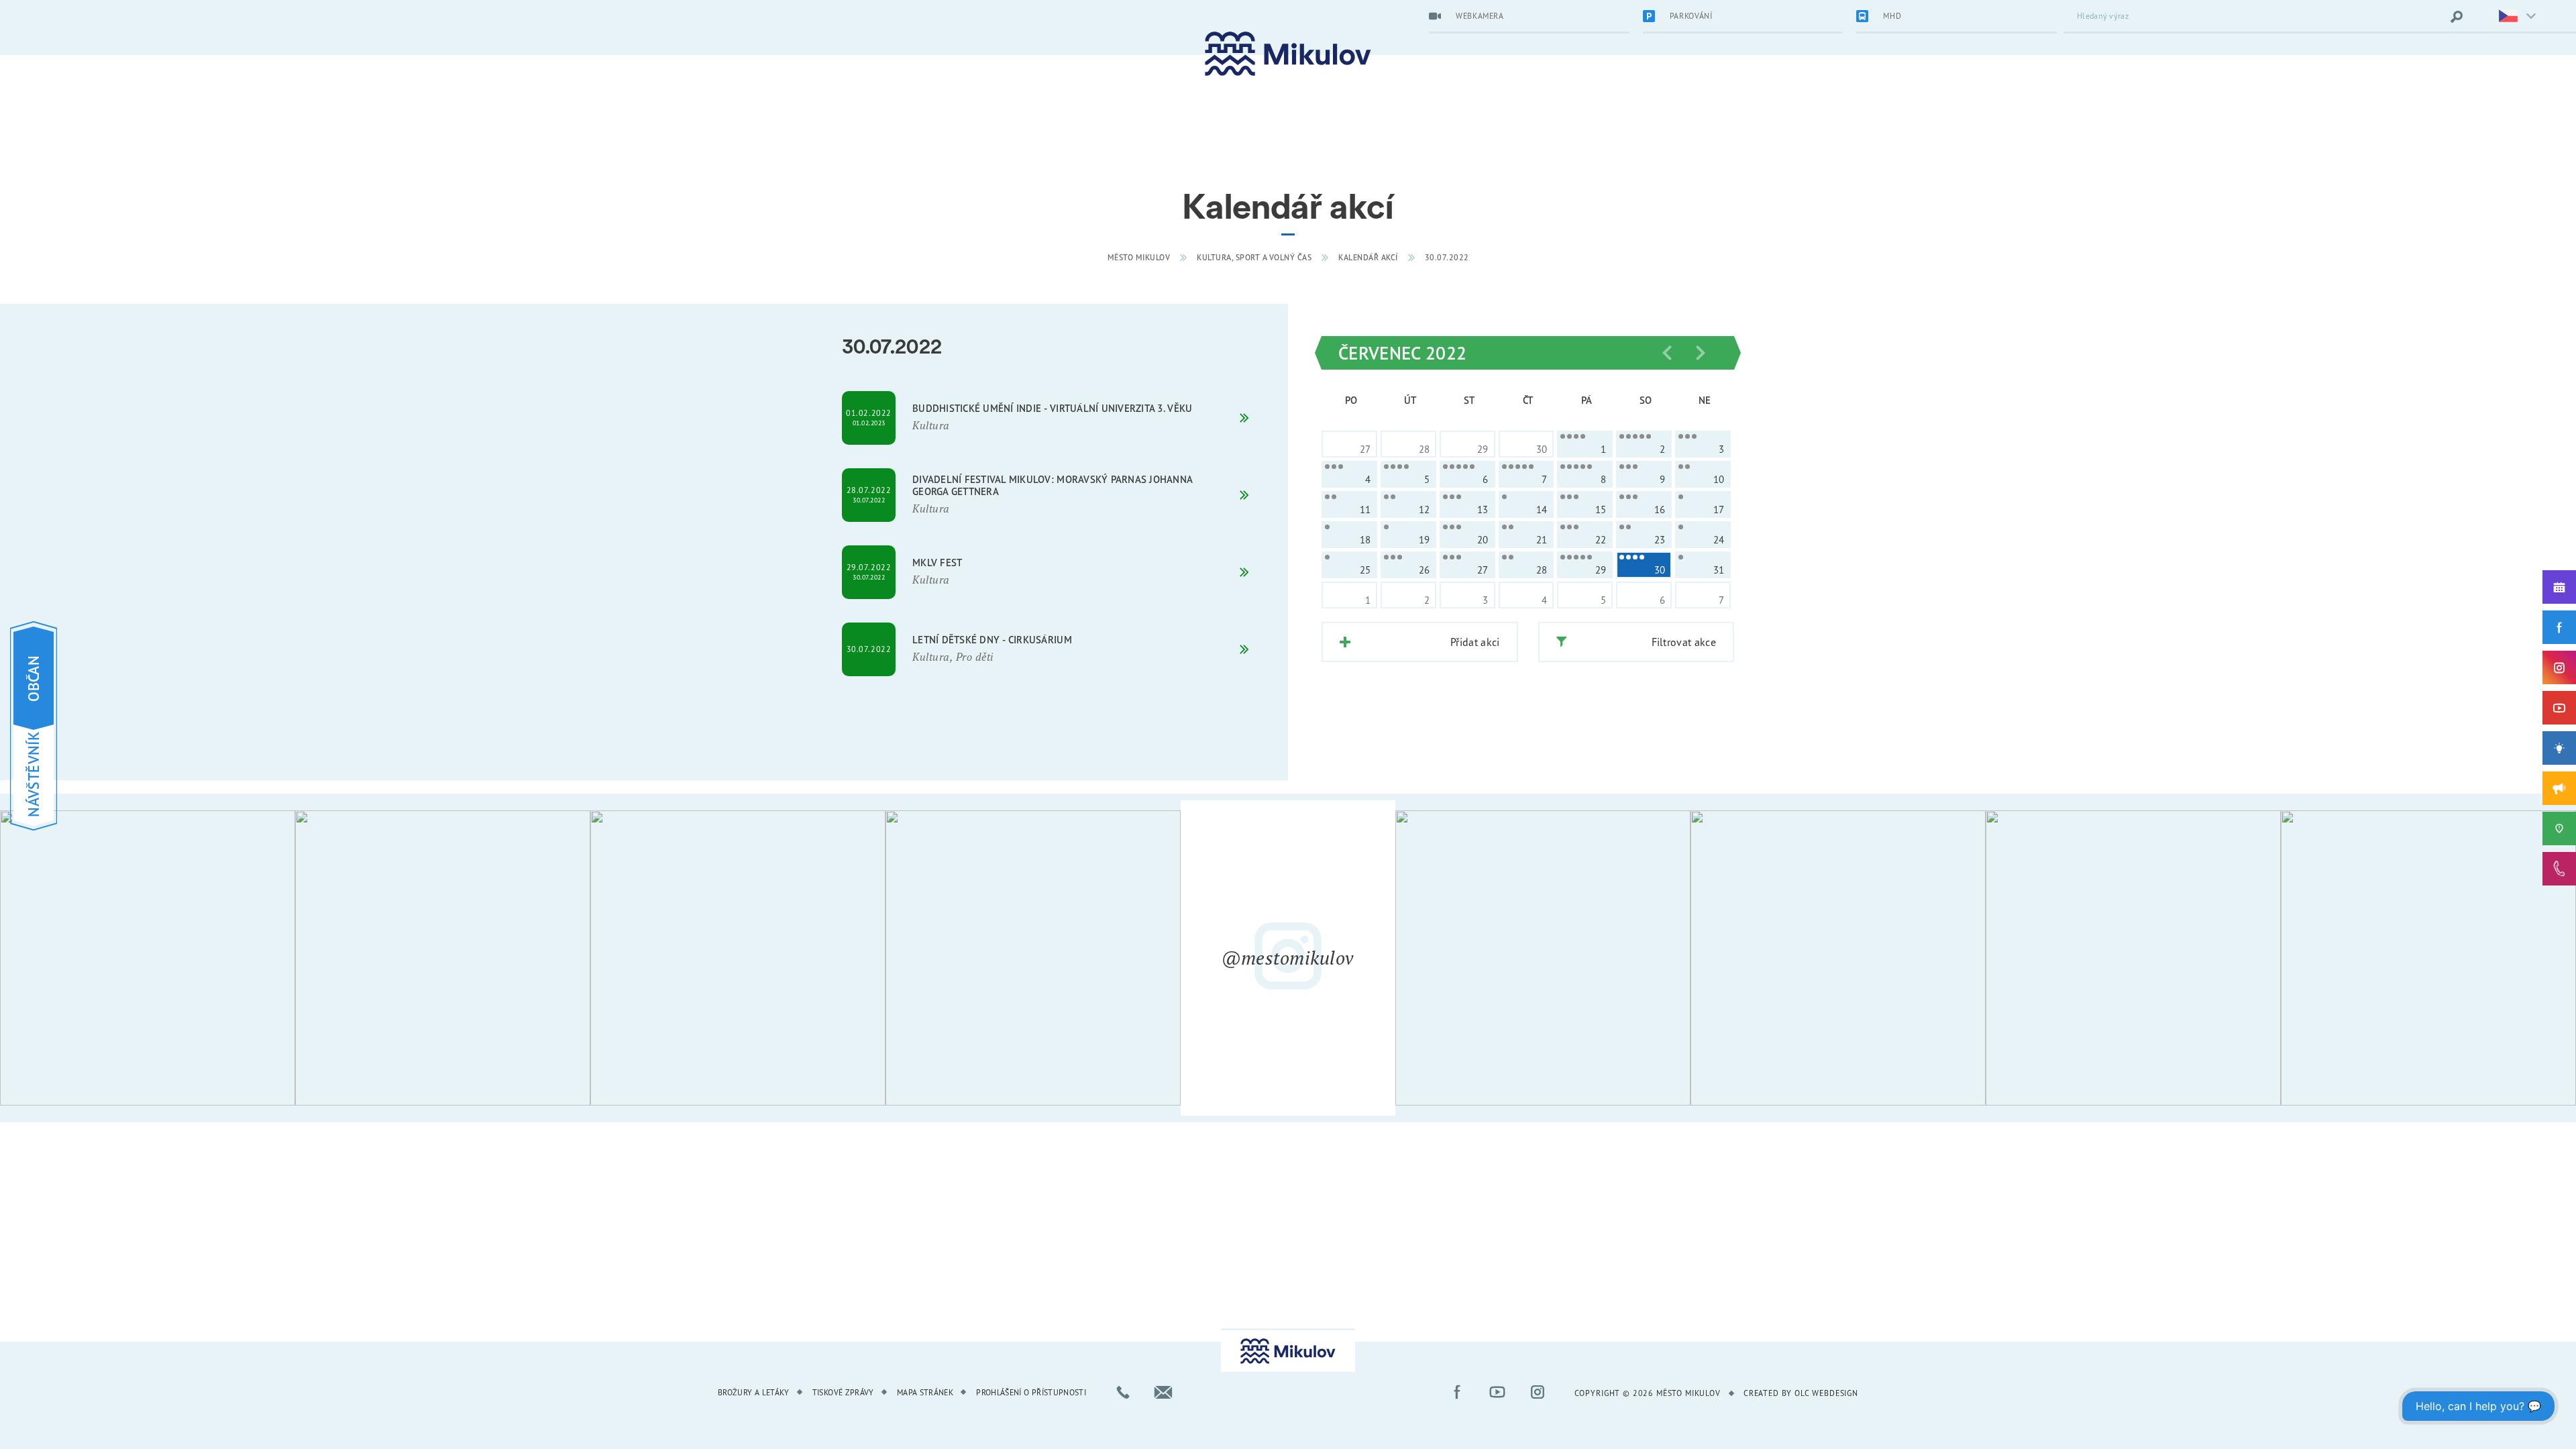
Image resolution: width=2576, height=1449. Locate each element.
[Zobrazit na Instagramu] (148, 958)
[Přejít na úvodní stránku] (1288, 54)
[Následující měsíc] (1701, 353)
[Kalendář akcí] (2559, 587)
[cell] (1585, 444)
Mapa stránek (925, 1392)
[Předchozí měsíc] (1667, 353)
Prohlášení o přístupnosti (1031, 1392)
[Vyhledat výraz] (2457, 17)
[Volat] (1123, 1392)
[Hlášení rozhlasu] (2559, 788)
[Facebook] (2559, 627)
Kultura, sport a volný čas (1254, 257)
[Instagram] (2559, 667)
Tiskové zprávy (843, 1392)
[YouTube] (2559, 708)
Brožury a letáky (754, 1392)
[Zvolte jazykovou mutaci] (2509, 17)
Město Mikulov (1139, 257)
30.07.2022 (1447, 257)
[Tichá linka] (2559, 869)
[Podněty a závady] (2559, 828)
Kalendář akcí (1368, 257)
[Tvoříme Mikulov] (2559, 748)
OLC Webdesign (1826, 1393)
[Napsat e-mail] (1163, 1392)
